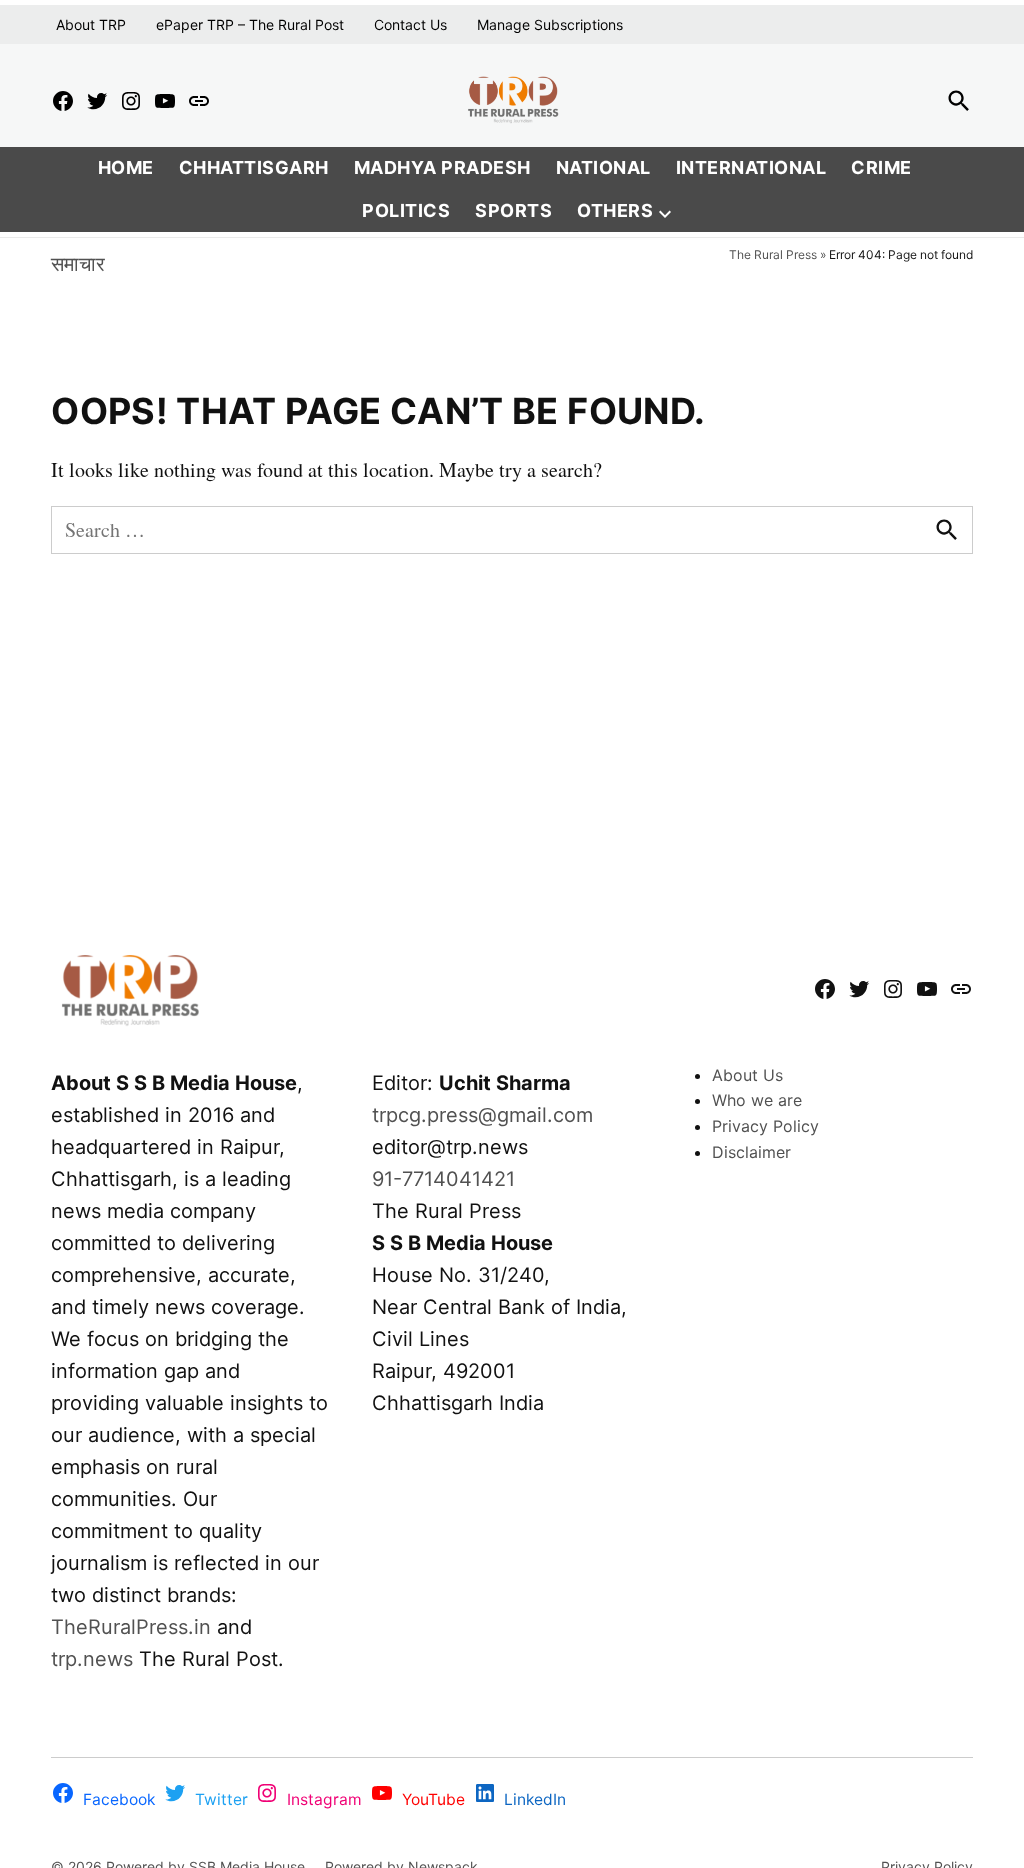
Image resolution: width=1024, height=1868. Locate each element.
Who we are (757, 1100)
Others (615, 210)
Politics (406, 210)
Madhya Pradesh (442, 167)
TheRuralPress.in (134, 1627)
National (603, 167)
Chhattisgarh (254, 167)
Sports (513, 210)
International (751, 167)
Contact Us (410, 24)
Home (126, 167)
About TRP (91, 24)
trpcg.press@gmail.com (482, 1115)
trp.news (92, 1659)
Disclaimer (751, 1152)
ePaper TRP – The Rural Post (250, 24)
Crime (881, 167)
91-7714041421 (443, 1179)
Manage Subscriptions (550, 24)
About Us (747, 1075)
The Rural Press (773, 254)
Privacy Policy (765, 1126)
